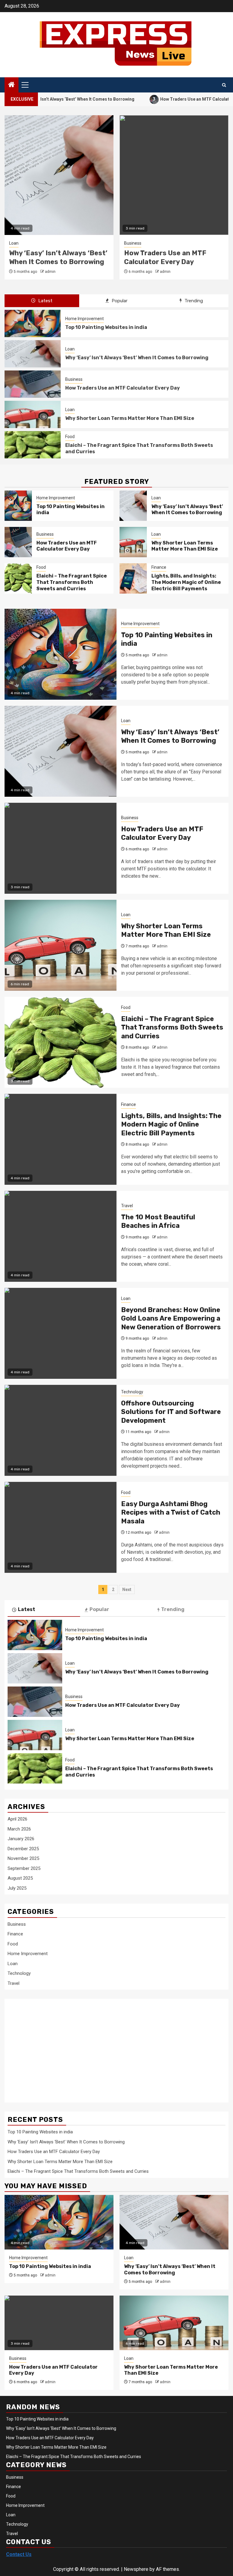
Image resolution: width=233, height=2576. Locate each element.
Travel (127, 1206)
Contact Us (19, 2554)
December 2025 (23, 1849)
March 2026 (19, 1829)
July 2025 (17, 1888)
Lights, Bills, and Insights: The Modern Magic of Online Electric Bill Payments (186, 582)
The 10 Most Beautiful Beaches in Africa (158, 1221)
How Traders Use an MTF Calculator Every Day (165, 99)
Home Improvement (84, 319)
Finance (159, 567)
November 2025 (23, 1858)
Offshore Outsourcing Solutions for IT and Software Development (171, 1412)
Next (127, 1589)
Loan (129, 243)
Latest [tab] (45, 301)
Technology (132, 1392)
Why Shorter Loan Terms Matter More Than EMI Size (169, 257)
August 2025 (20, 1878)
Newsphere (136, 2569)
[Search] (224, 85)
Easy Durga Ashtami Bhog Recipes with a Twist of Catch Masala (171, 1512)
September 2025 (24, 1868)
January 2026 (21, 1839)
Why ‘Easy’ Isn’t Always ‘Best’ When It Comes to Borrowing (137, 358)
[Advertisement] (56, 2047)
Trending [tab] (193, 301)
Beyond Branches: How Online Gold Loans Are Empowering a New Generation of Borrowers (171, 1318)
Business (18, 243)
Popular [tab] (119, 301)
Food (70, 437)
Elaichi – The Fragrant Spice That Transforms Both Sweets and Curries (72, 582)
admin (50, 272)
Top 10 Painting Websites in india (106, 327)
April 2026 (17, 1819)
